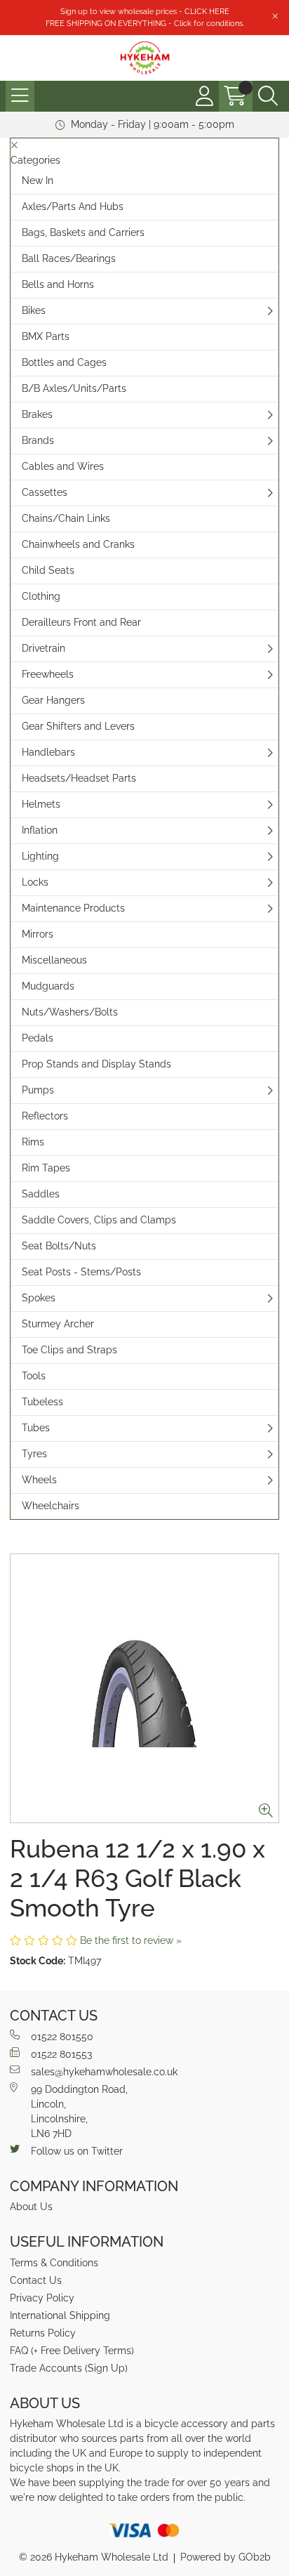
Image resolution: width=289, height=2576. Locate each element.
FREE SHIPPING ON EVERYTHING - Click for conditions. (145, 23)
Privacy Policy (42, 2298)
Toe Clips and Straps (69, 1350)
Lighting (40, 856)
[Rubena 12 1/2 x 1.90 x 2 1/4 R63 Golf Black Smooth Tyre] (144, 1688)
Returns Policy (43, 2333)
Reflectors (45, 1116)
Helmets (41, 804)
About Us (31, 2207)
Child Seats (48, 570)
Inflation (40, 830)
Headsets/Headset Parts (79, 778)
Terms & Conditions (54, 2263)
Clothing (41, 596)
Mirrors (38, 934)
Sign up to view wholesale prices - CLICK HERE (145, 11)
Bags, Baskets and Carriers (83, 232)
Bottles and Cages (64, 362)
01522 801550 (62, 2037)
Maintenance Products (73, 908)
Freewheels (48, 674)
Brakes (37, 414)
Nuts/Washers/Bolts (70, 1012)
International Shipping (60, 2315)
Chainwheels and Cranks (78, 544)
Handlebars (48, 752)
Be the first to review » (131, 1940)
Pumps (38, 1090)
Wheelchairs (51, 1506)
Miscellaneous (54, 960)
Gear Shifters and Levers (78, 726)
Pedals (38, 1038)
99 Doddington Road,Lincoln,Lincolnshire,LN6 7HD (79, 2111)
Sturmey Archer (58, 1324)
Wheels (39, 1480)
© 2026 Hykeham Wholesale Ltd (94, 2557)
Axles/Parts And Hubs (73, 206)
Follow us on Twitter (77, 2151)
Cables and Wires (63, 466)
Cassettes (45, 492)
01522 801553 (61, 2054)
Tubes (36, 1428)
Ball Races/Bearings (69, 258)
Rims (33, 1142)
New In (38, 180)
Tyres (34, 1454)
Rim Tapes (46, 1168)
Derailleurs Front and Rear (81, 622)
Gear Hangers (53, 700)
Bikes (34, 310)
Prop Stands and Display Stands (96, 1064)
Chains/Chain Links (66, 518)
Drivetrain (43, 648)
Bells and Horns (58, 284)
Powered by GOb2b (226, 2557)
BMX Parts (46, 336)
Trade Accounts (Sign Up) (69, 2368)
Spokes (39, 1298)
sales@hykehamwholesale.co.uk (104, 2072)
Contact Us (36, 2280)
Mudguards (48, 986)
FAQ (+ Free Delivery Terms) (72, 2351)
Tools (34, 1376)
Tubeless (42, 1402)
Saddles (41, 1194)
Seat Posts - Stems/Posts (81, 1272)
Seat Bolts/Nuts (59, 1246)
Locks (35, 882)
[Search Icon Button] (268, 96)
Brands (38, 440)
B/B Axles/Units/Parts (74, 388)
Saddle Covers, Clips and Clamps (99, 1220)
